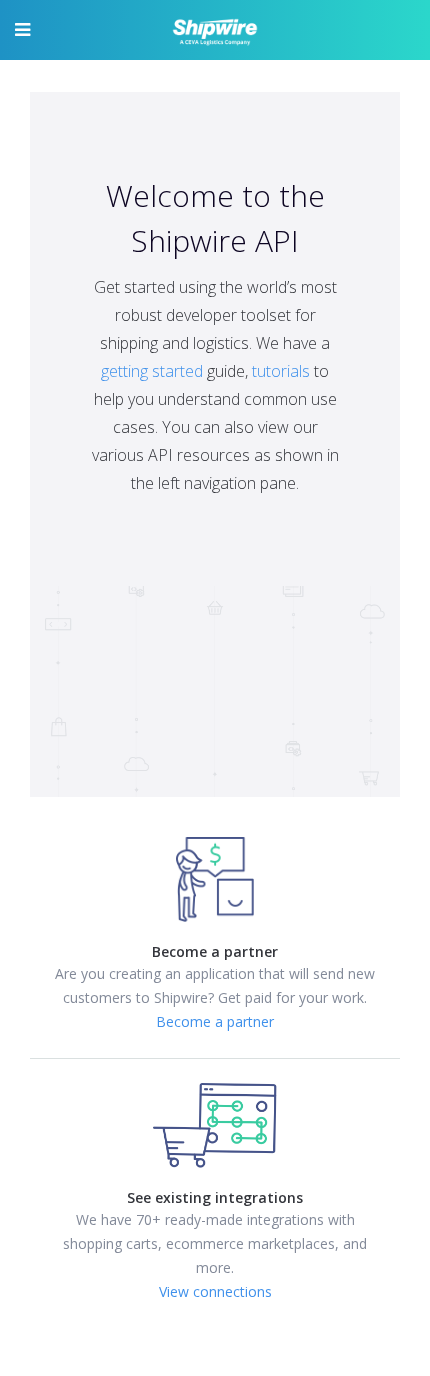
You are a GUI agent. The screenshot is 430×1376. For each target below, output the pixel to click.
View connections (215, 1291)
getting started (152, 371)
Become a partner (215, 1021)
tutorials (281, 371)
